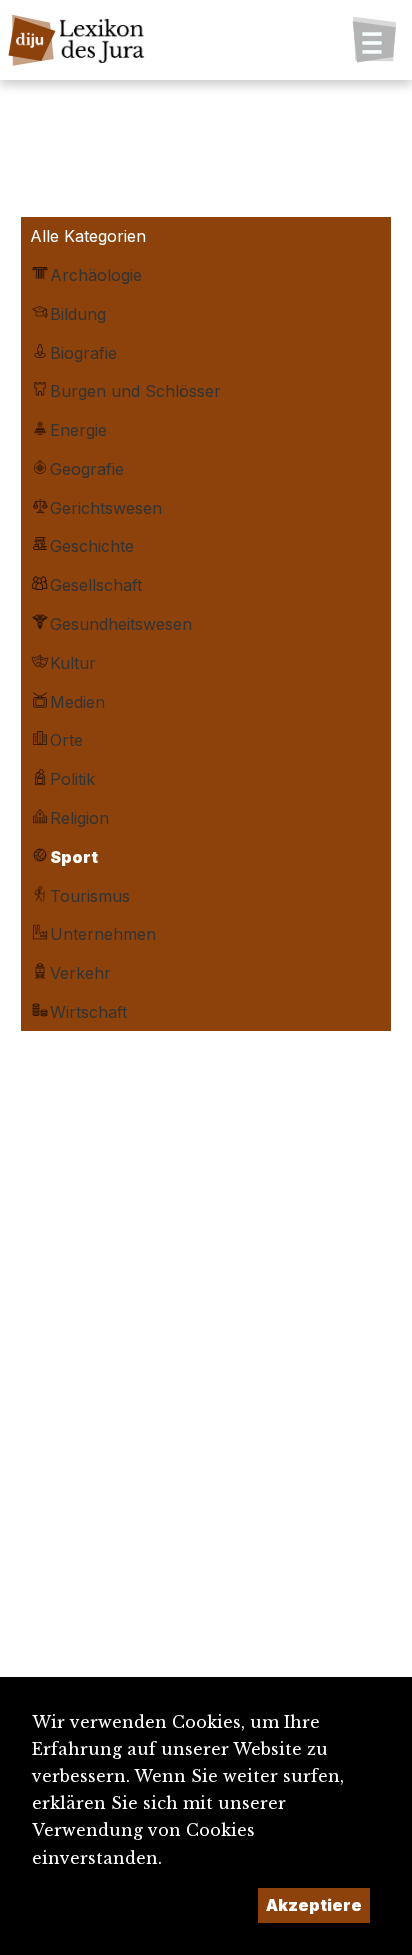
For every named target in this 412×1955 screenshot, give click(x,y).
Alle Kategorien (88, 236)
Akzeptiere (314, 1905)
